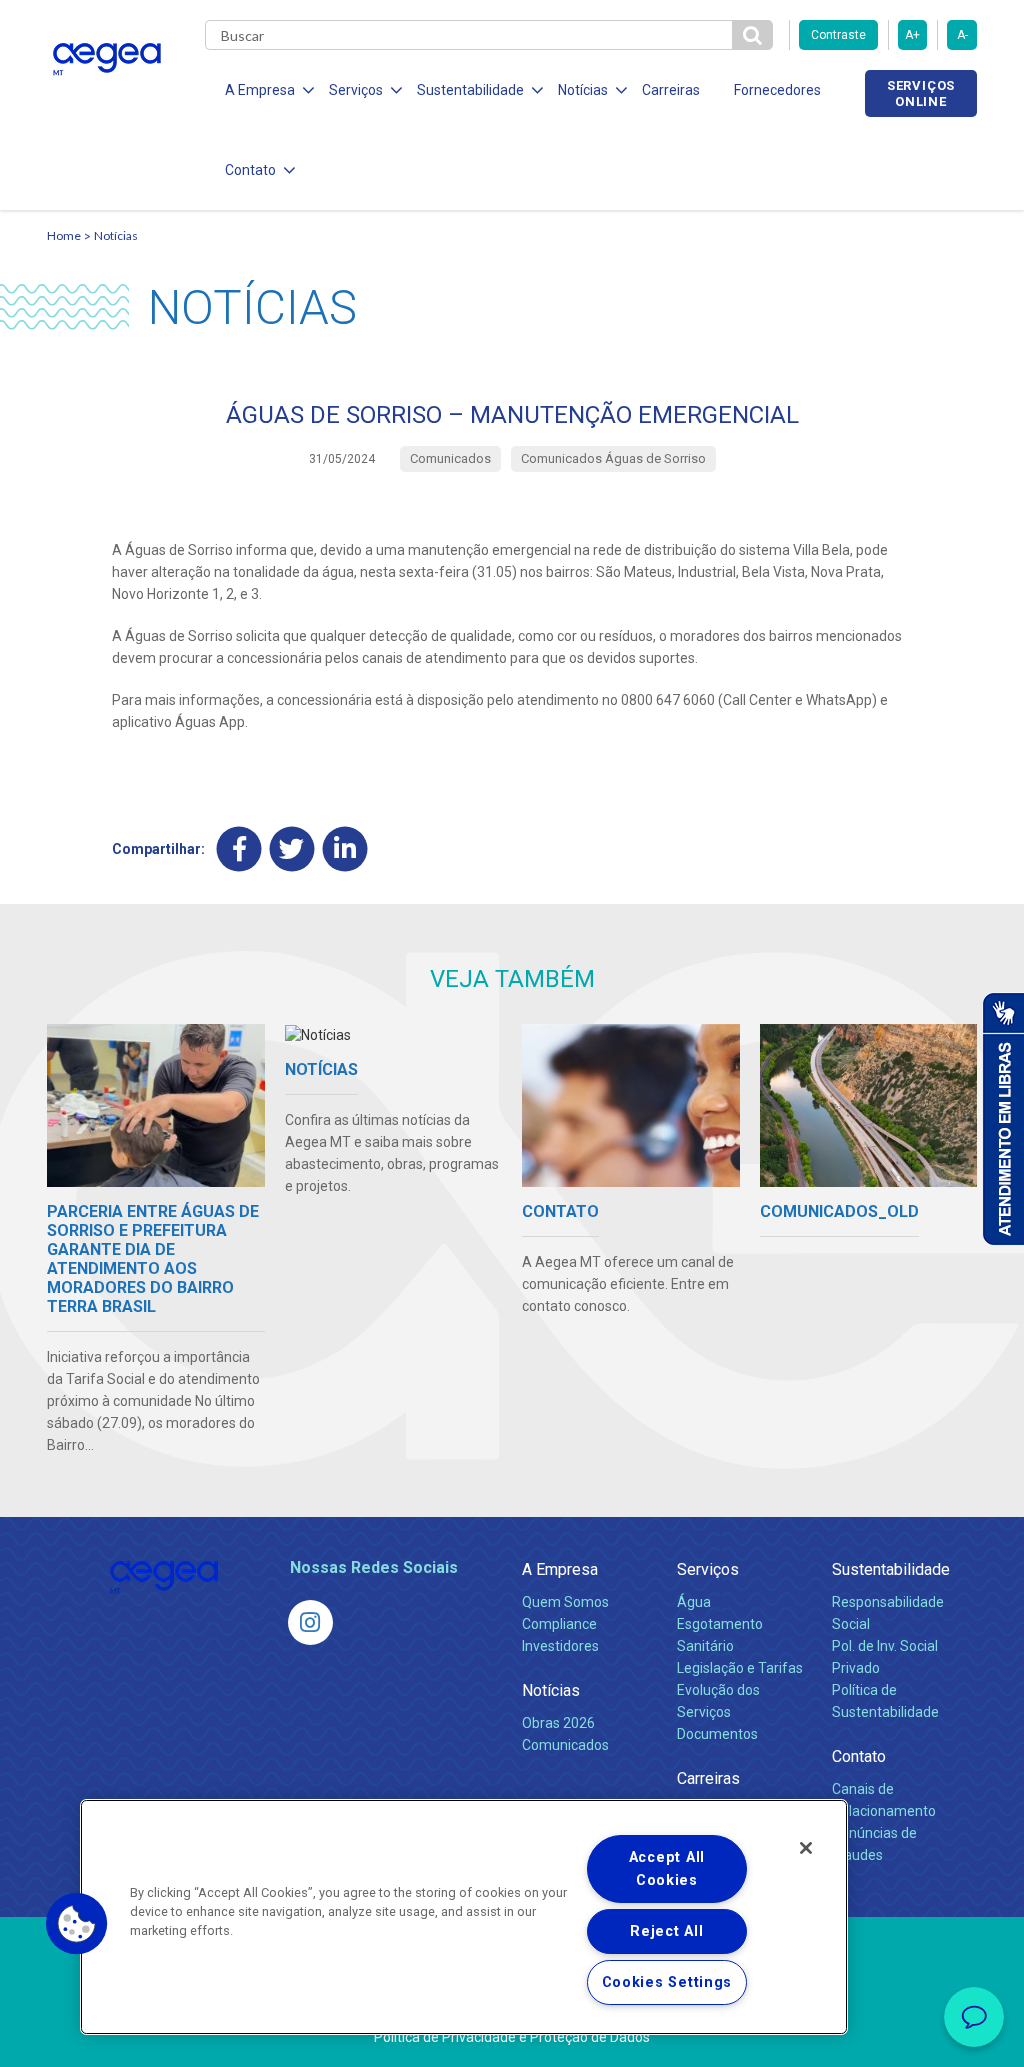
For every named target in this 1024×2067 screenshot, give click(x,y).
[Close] (806, 1848)
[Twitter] (292, 848)
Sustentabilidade (891, 1569)
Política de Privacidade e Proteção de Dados (512, 2037)
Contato (859, 1756)
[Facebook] (239, 848)
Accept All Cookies (667, 1869)
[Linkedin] (345, 848)
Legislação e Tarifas (740, 1668)
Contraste (838, 35)
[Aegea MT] (310, 1622)
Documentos (717, 1734)
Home (64, 235)
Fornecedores (777, 90)
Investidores (560, 1646)
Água (694, 1602)
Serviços (708, 1569)
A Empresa (560, 1569)
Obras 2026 (558, 1723)
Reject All (666, 1931)
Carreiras (671, 90)
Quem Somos (565, 1602)
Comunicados (565, 1745)
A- (962, 35)
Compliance (559, 1624)
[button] (77, 1924)
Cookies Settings (667, 1982)
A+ (912, 35)
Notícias (116, 235)
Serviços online (921, 93)
